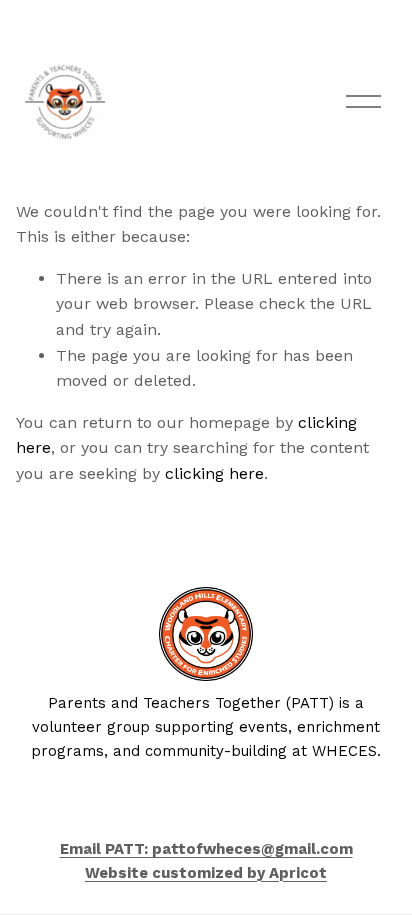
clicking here (214, 473)
